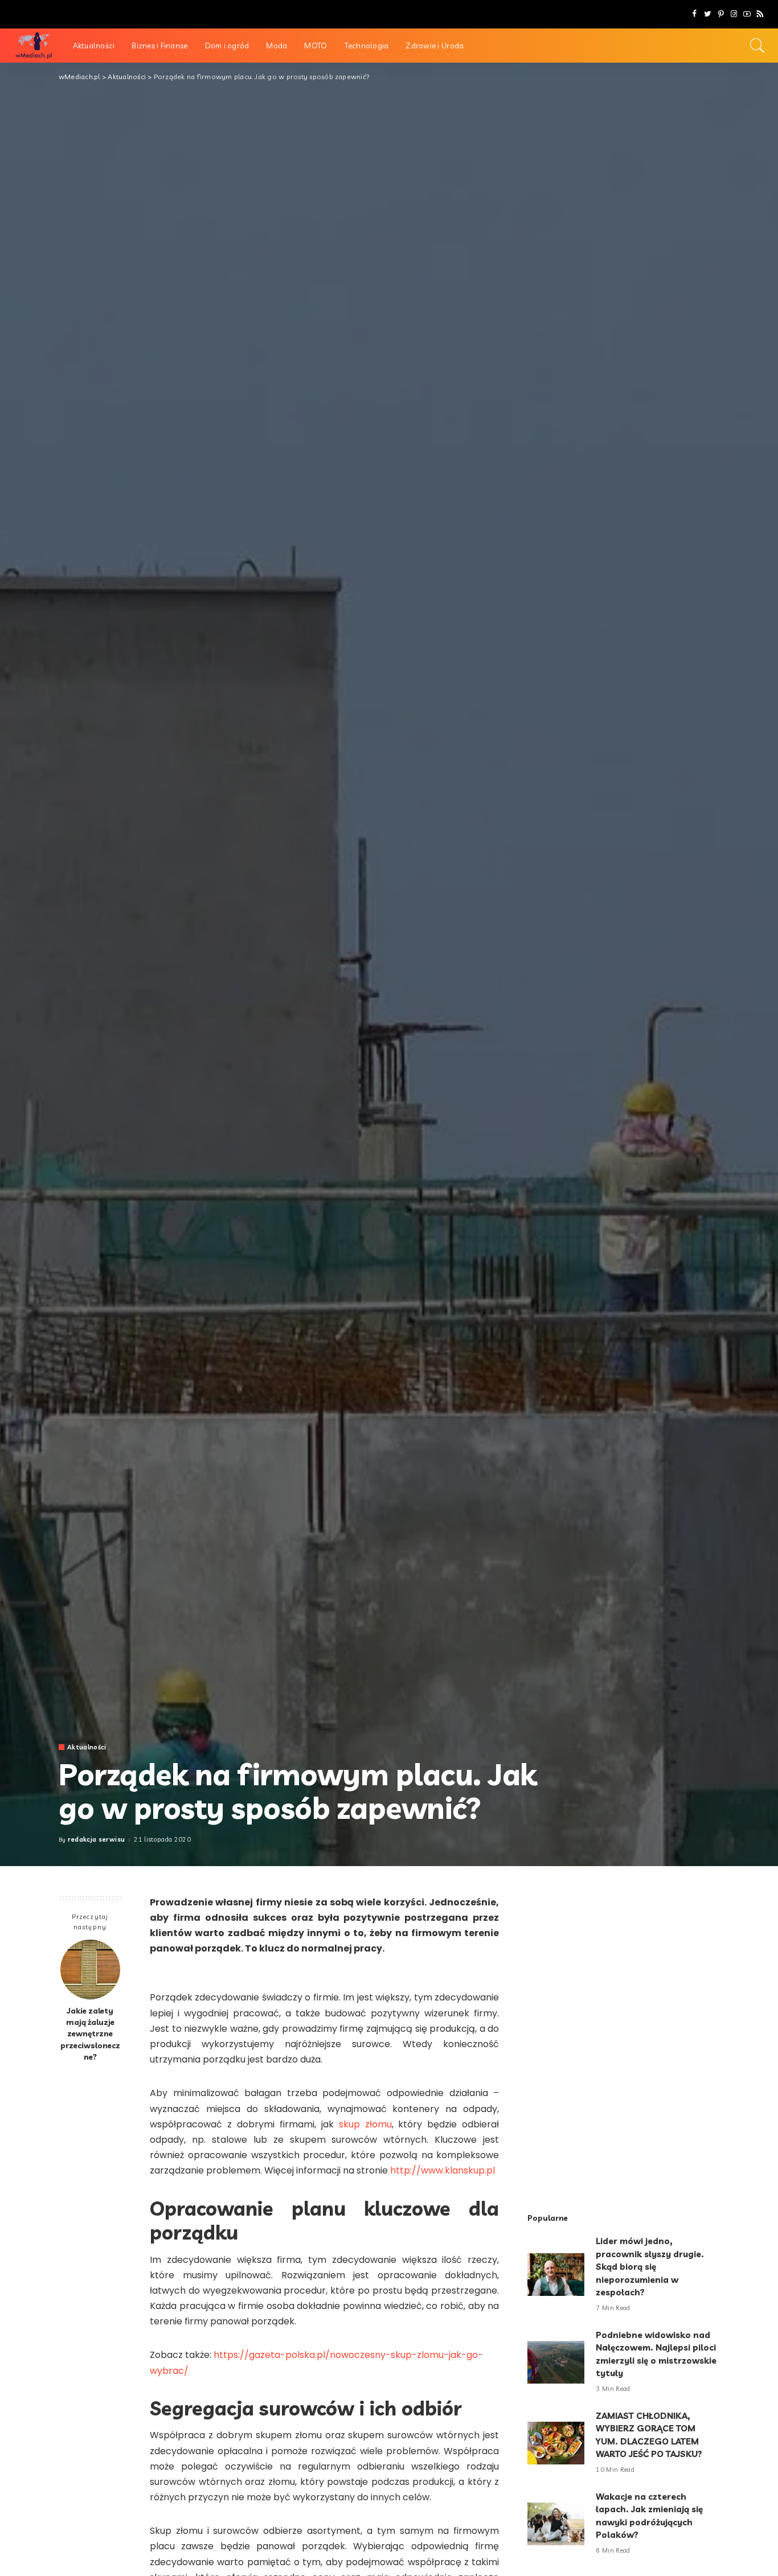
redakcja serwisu (97, 1840)
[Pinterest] (721, 14)
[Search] (757, 46)
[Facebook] (695, 14)
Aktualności (87, 1747)
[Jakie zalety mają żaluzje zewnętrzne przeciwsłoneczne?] (90, 1969)
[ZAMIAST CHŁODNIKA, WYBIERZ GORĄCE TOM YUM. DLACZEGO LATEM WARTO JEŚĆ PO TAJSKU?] (556, 2443)
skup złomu (365, 2124)
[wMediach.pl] (34, 46)
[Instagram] (734, 14)
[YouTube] (747, 14)
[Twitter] (708, 14)
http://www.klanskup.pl (443, 2170)
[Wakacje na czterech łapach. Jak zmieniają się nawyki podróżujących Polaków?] (556, 2524)
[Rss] (760, 14)
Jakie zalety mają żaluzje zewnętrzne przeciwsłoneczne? (90, 2033)
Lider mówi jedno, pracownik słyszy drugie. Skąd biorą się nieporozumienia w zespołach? (650, 2267)
